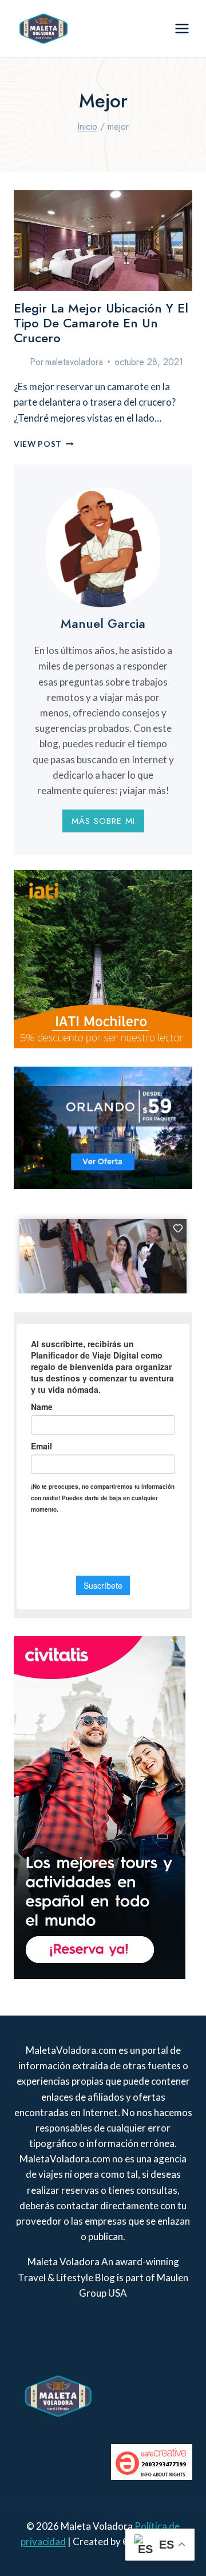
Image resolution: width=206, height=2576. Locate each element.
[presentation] (103, 241)
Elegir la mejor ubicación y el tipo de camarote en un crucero (101, 323)
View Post (44, 444)
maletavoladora (74, 362)
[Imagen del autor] (19, 362)
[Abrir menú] (182, 28)
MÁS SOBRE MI (103, 821)
